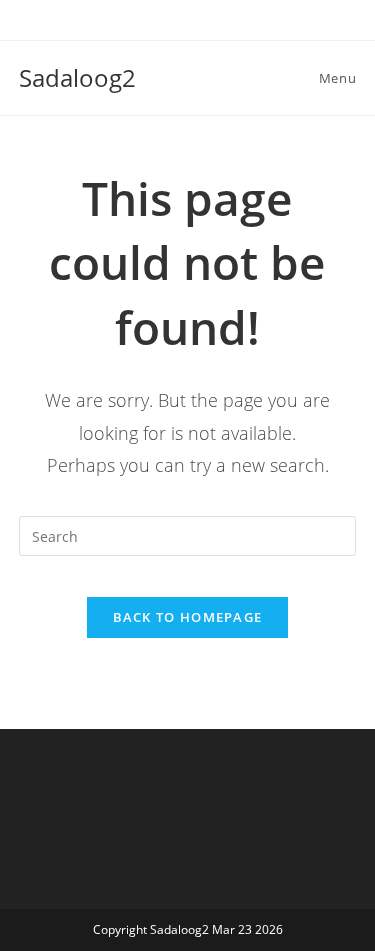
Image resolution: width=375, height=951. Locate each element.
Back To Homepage (188, 617)
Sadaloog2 (77, 77)
